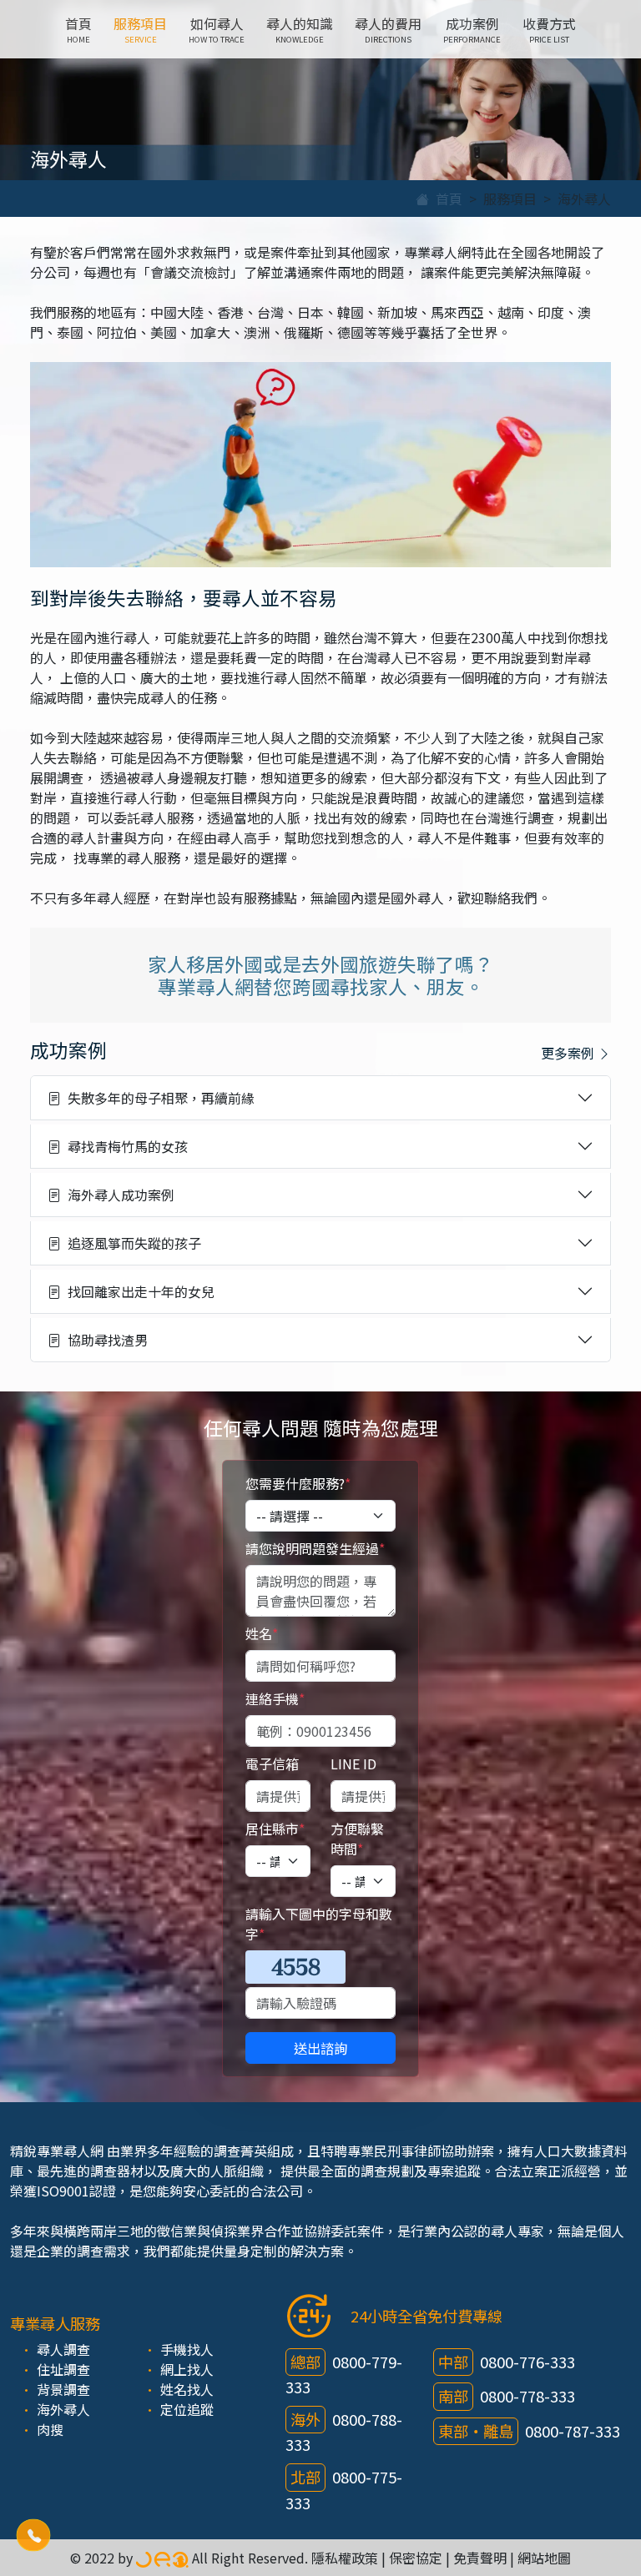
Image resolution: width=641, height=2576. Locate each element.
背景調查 (63, 2389)
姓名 (262, 1633)
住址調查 (63, 2369)
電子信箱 (272, 1763)
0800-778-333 (527, 2396)
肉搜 (50, 2429)
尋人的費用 (388, 29)
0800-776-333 (527, 2362)
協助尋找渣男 (104, 1340)
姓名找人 (187, 2389)
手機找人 (187, 2349)
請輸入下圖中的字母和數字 (319, 1924)
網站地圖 (544, 2558)
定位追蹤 (187, 2409)
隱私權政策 (345, 2558)
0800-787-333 (573, 2431)
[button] (33, 2536)
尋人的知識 (300, 29)
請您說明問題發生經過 (315, 1548)
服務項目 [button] (140, 29)
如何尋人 (217, 29)
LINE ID (353, 1763)
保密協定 (416, 2558)
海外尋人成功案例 (118, 1195)
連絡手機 (275, 1698)
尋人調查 (63, 2349)
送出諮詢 (320, 2048)
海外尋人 (63, 2409)
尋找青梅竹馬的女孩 (124, 1146)
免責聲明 (480, 2558)
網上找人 (187, 2369)
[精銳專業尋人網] (162, 2558)
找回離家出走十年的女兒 (138, 1291)
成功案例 (472, 29)
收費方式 (549, 29)
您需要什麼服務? (298, 1483)
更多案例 (569, 1053)
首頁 (78, 29)
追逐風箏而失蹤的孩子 (131, 1243)
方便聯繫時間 (357, 1839)
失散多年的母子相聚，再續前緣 (158, 1098)
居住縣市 (275, 1829)
